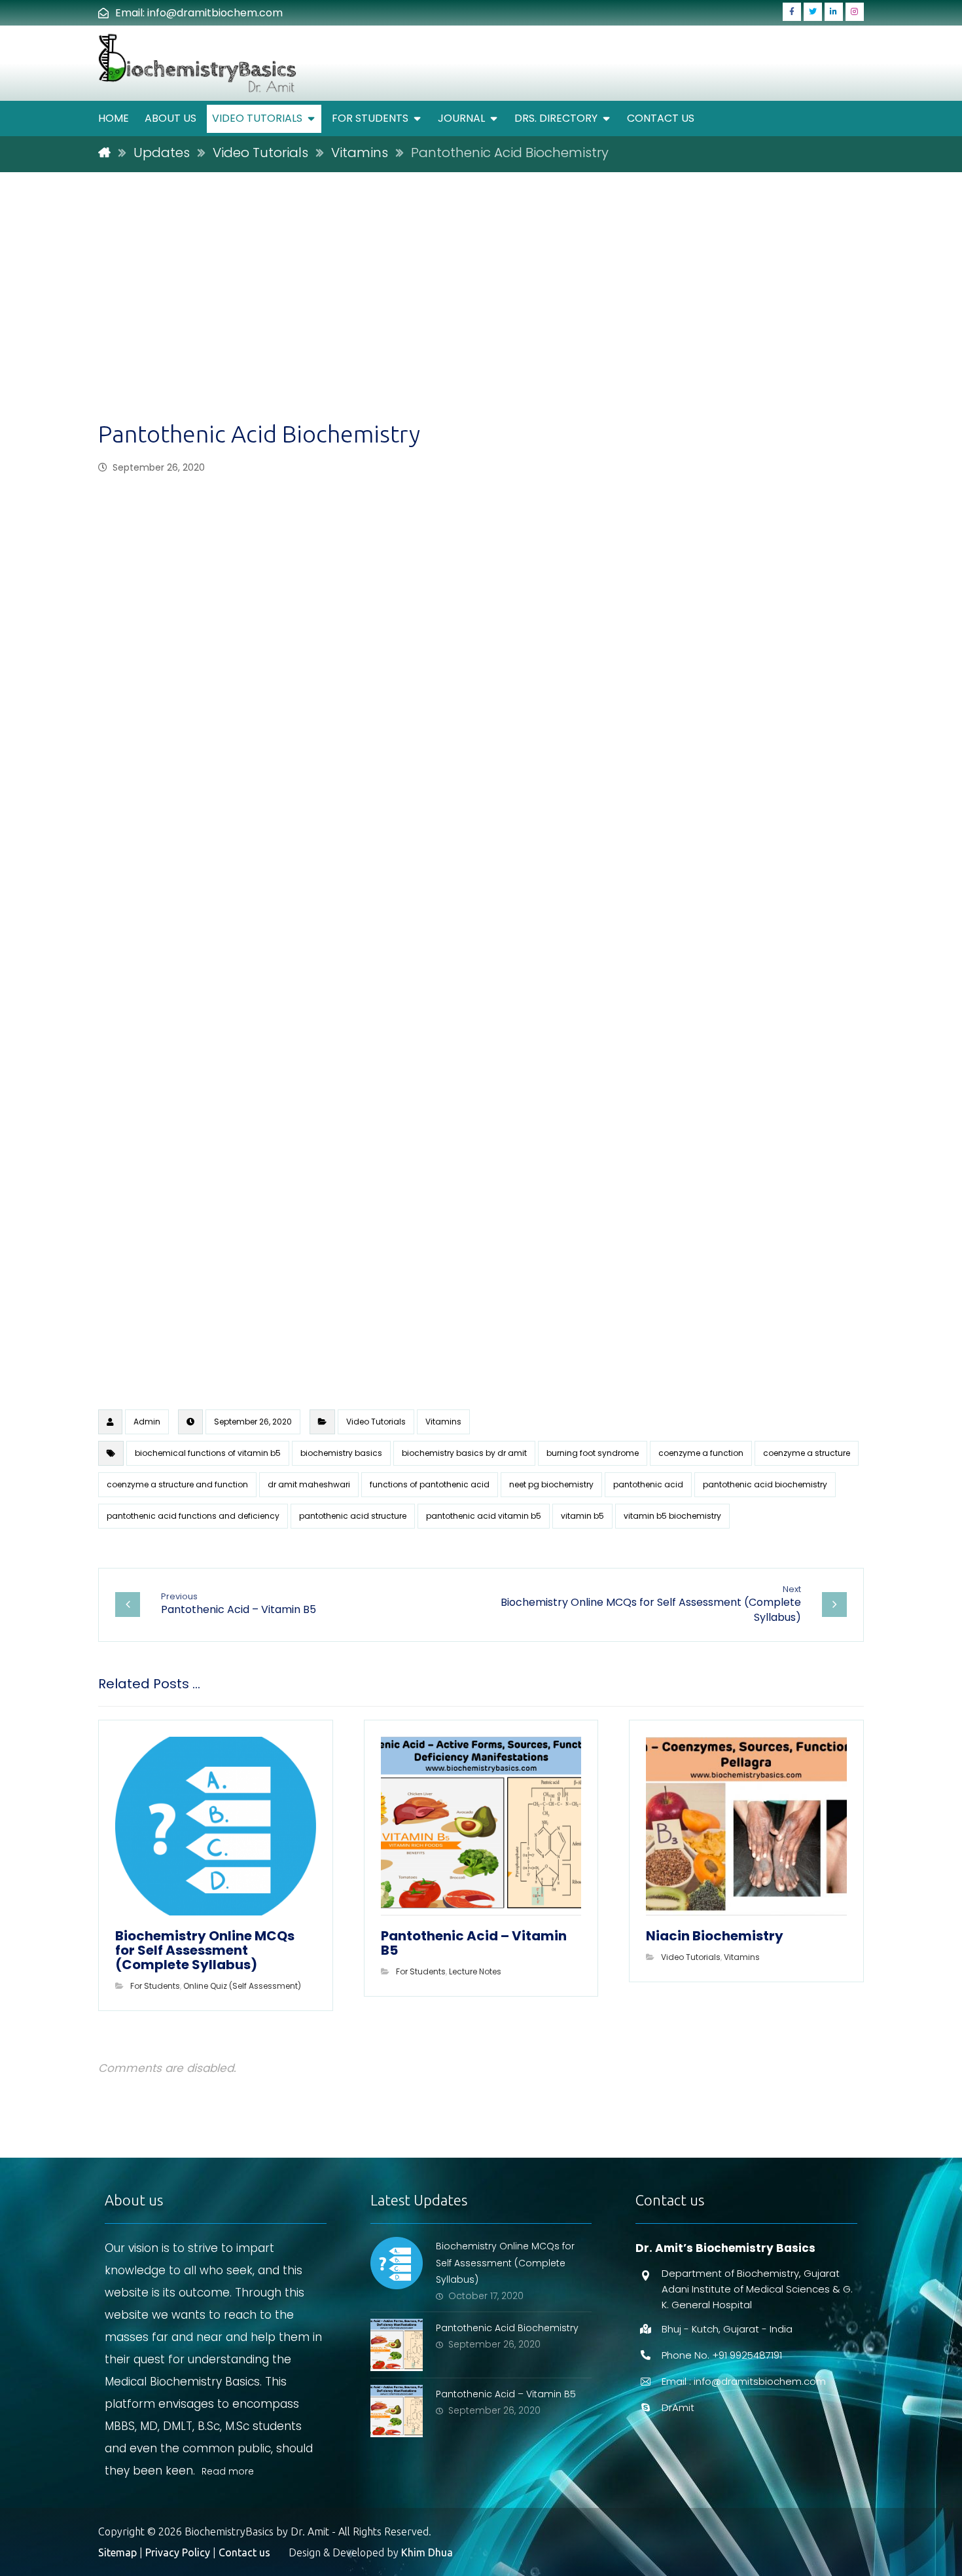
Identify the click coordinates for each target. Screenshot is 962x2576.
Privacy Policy (178, 2552)
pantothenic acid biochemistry (765, 1484)
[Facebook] (792, 12)
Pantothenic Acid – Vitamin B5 (506, 2394)
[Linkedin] (834, 12)
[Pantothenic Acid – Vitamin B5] (397, 2411)
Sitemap (117, 2552)
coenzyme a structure (807, 1453)
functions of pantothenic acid (430, 1484)
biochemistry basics (341, 1453)
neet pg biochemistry (551, 1484)
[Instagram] (855, 12)
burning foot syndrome (593, 1453)
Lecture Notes (475, 1971)
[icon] (110, 1422)
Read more (228, 2471)
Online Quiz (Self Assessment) (242, 1986)
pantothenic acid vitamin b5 (484, 1516)
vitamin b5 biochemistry (672, 1516)
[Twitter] (813, 12)
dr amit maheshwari (309, 1484)
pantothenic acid (648, 1484)
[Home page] (104, 153)
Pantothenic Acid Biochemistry (507, 2328)
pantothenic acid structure (353, 1516)
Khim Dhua (427, 2552)
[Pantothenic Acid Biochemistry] (397, 2345)
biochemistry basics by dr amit (464, 1453)
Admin (147, 1422)
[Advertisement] (481, 321)
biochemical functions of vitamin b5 (208, 1453)
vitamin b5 (582, 1516)
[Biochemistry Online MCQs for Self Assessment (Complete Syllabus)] (397, 2263)
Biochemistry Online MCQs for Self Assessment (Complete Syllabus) (505, 2262)
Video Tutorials (376, 1422)
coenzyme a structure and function (177, 1484)
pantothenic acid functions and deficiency (193, 1516)
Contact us (244, 2552)
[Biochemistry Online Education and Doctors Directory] (199, 63)
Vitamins (443, 1422)
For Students (155, 1986)
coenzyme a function (701, 1453)
